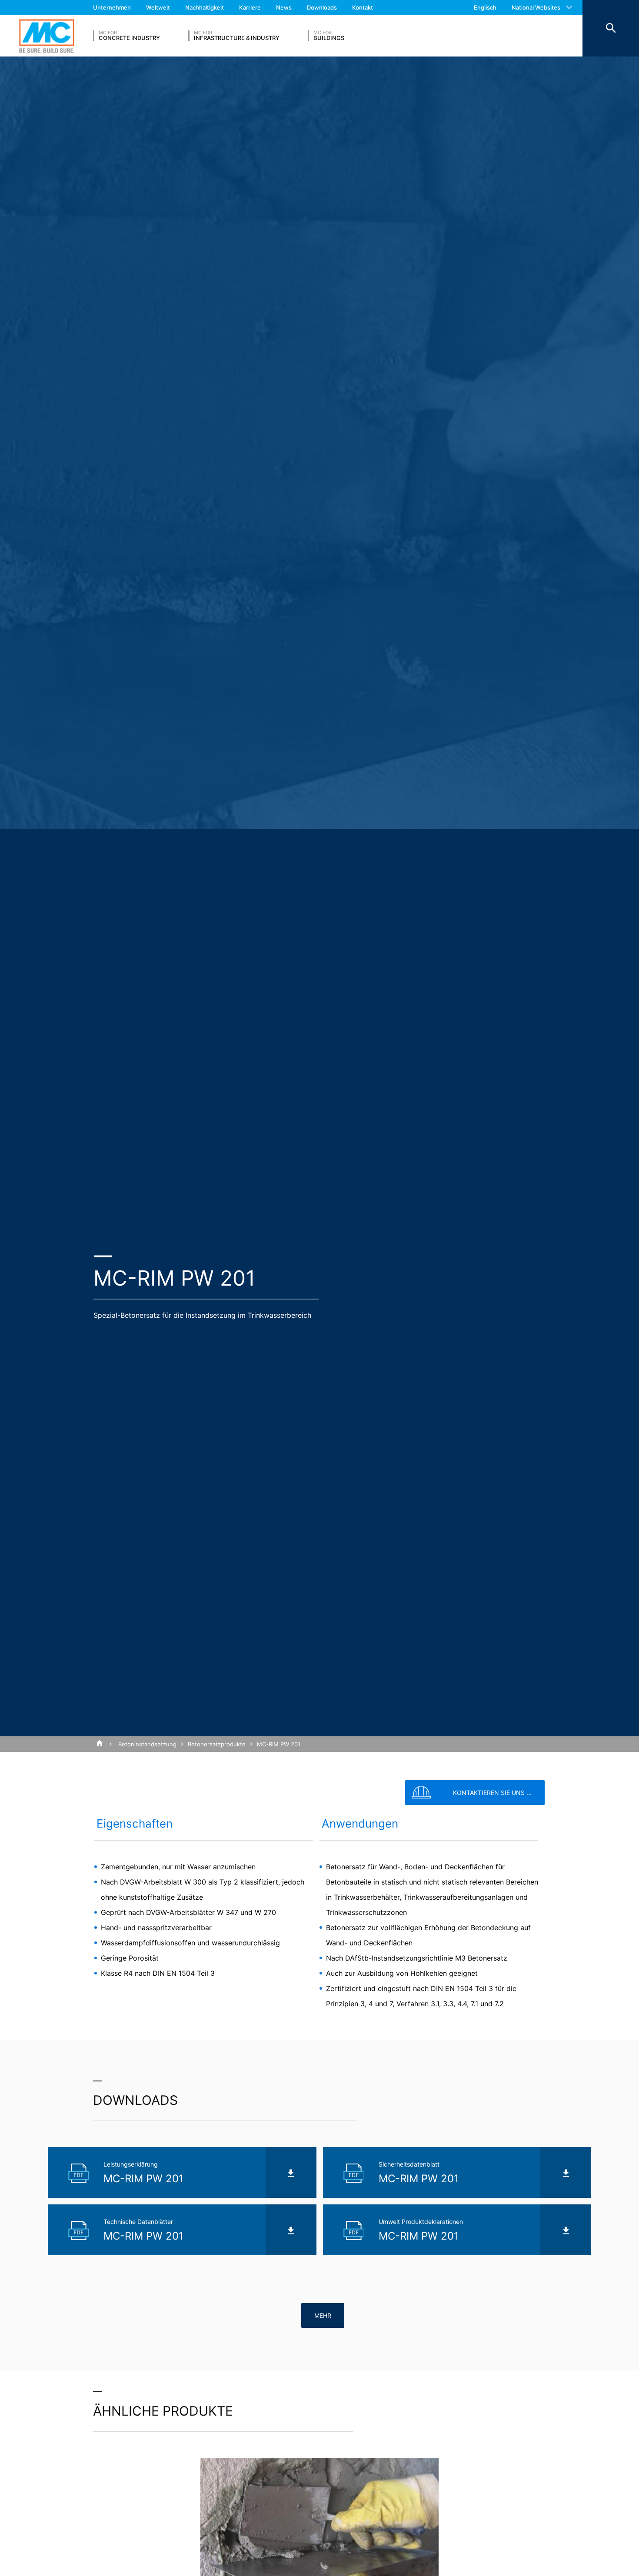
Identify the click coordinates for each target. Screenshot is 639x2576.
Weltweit (158, 7)
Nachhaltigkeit (205, 7)
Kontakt (363, 7)
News (284, 7)
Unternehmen (112, 7)
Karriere (250, 7)
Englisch (485, 7)
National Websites (536, 7)
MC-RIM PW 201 (279, 1744)
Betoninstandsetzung (147, 1744)
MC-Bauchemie (47, 36)
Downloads (322, 7)
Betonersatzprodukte (217, 1744)
